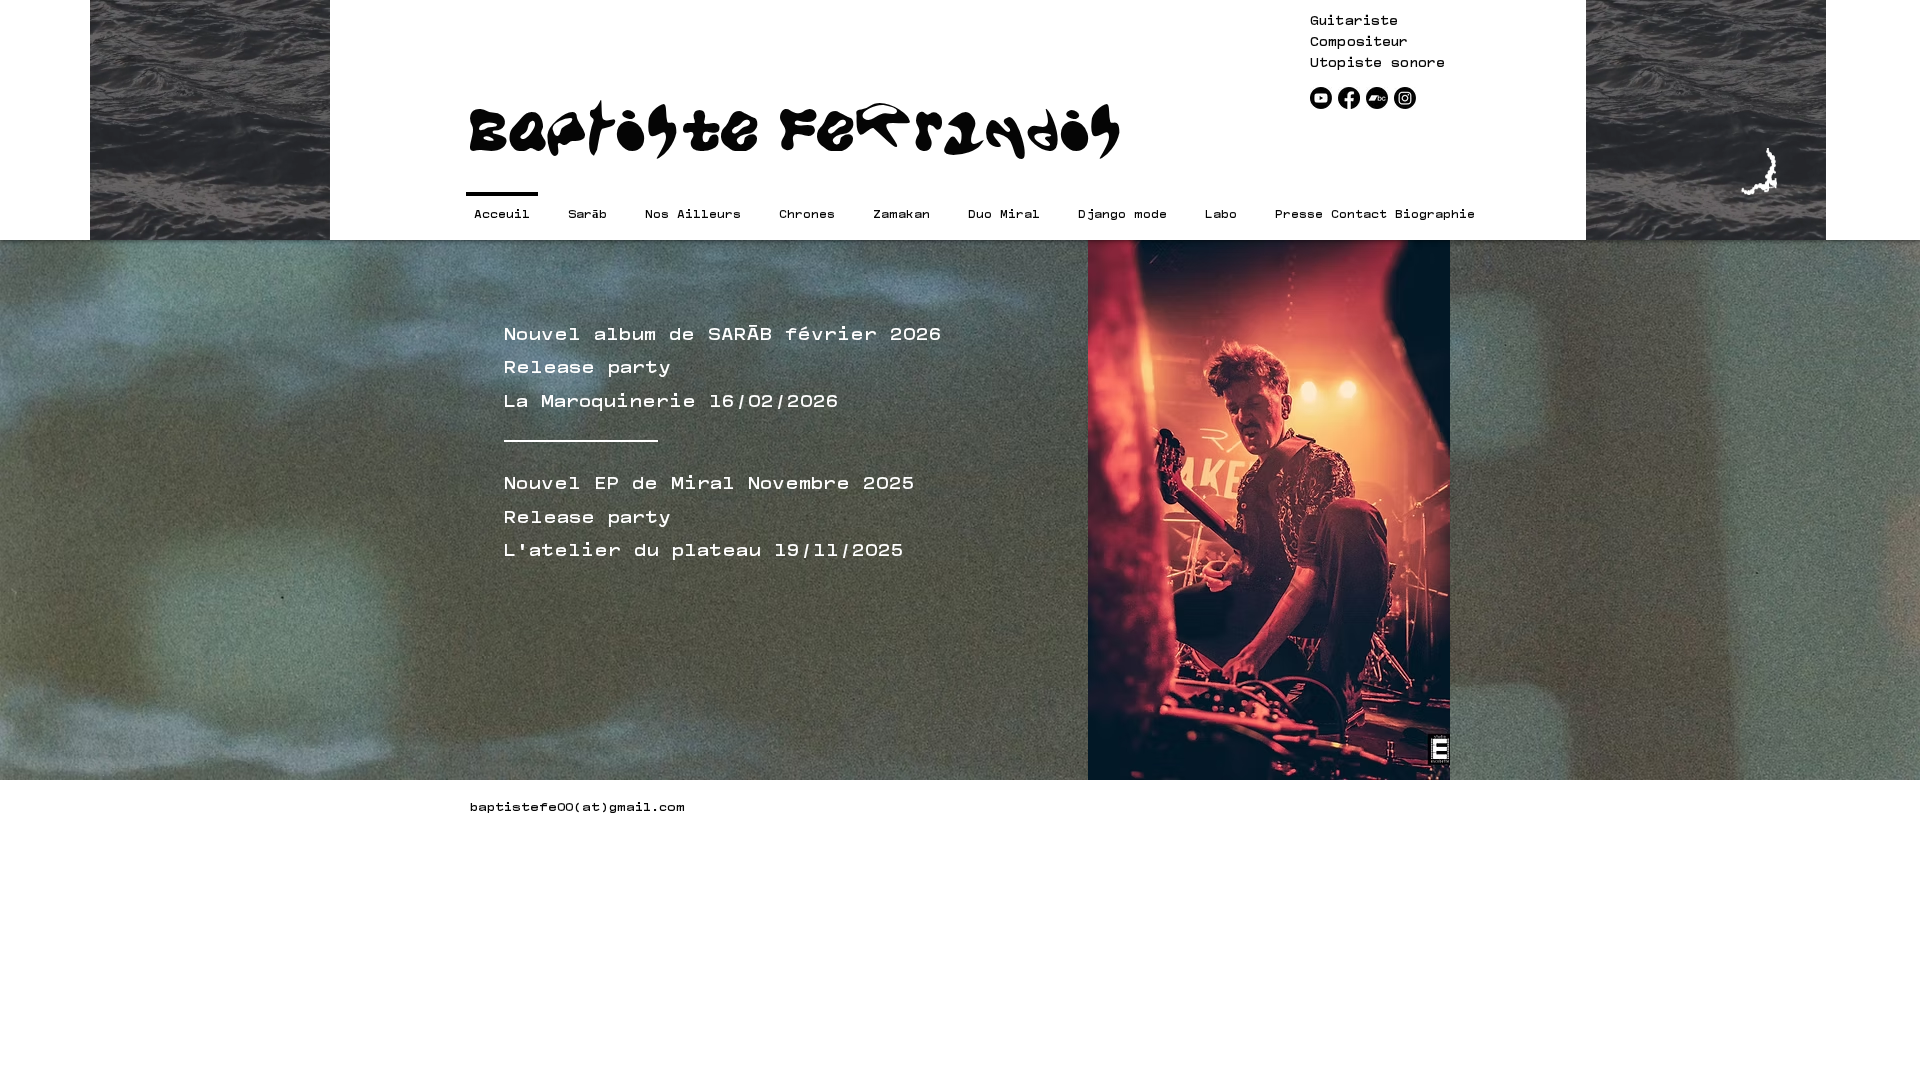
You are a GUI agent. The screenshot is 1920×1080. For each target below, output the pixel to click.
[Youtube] (1321, 98)
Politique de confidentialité (1097, 806)
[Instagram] (1405, 98)
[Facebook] (1349, 98)
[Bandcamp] (1377, 98)
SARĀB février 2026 (825, 330)
